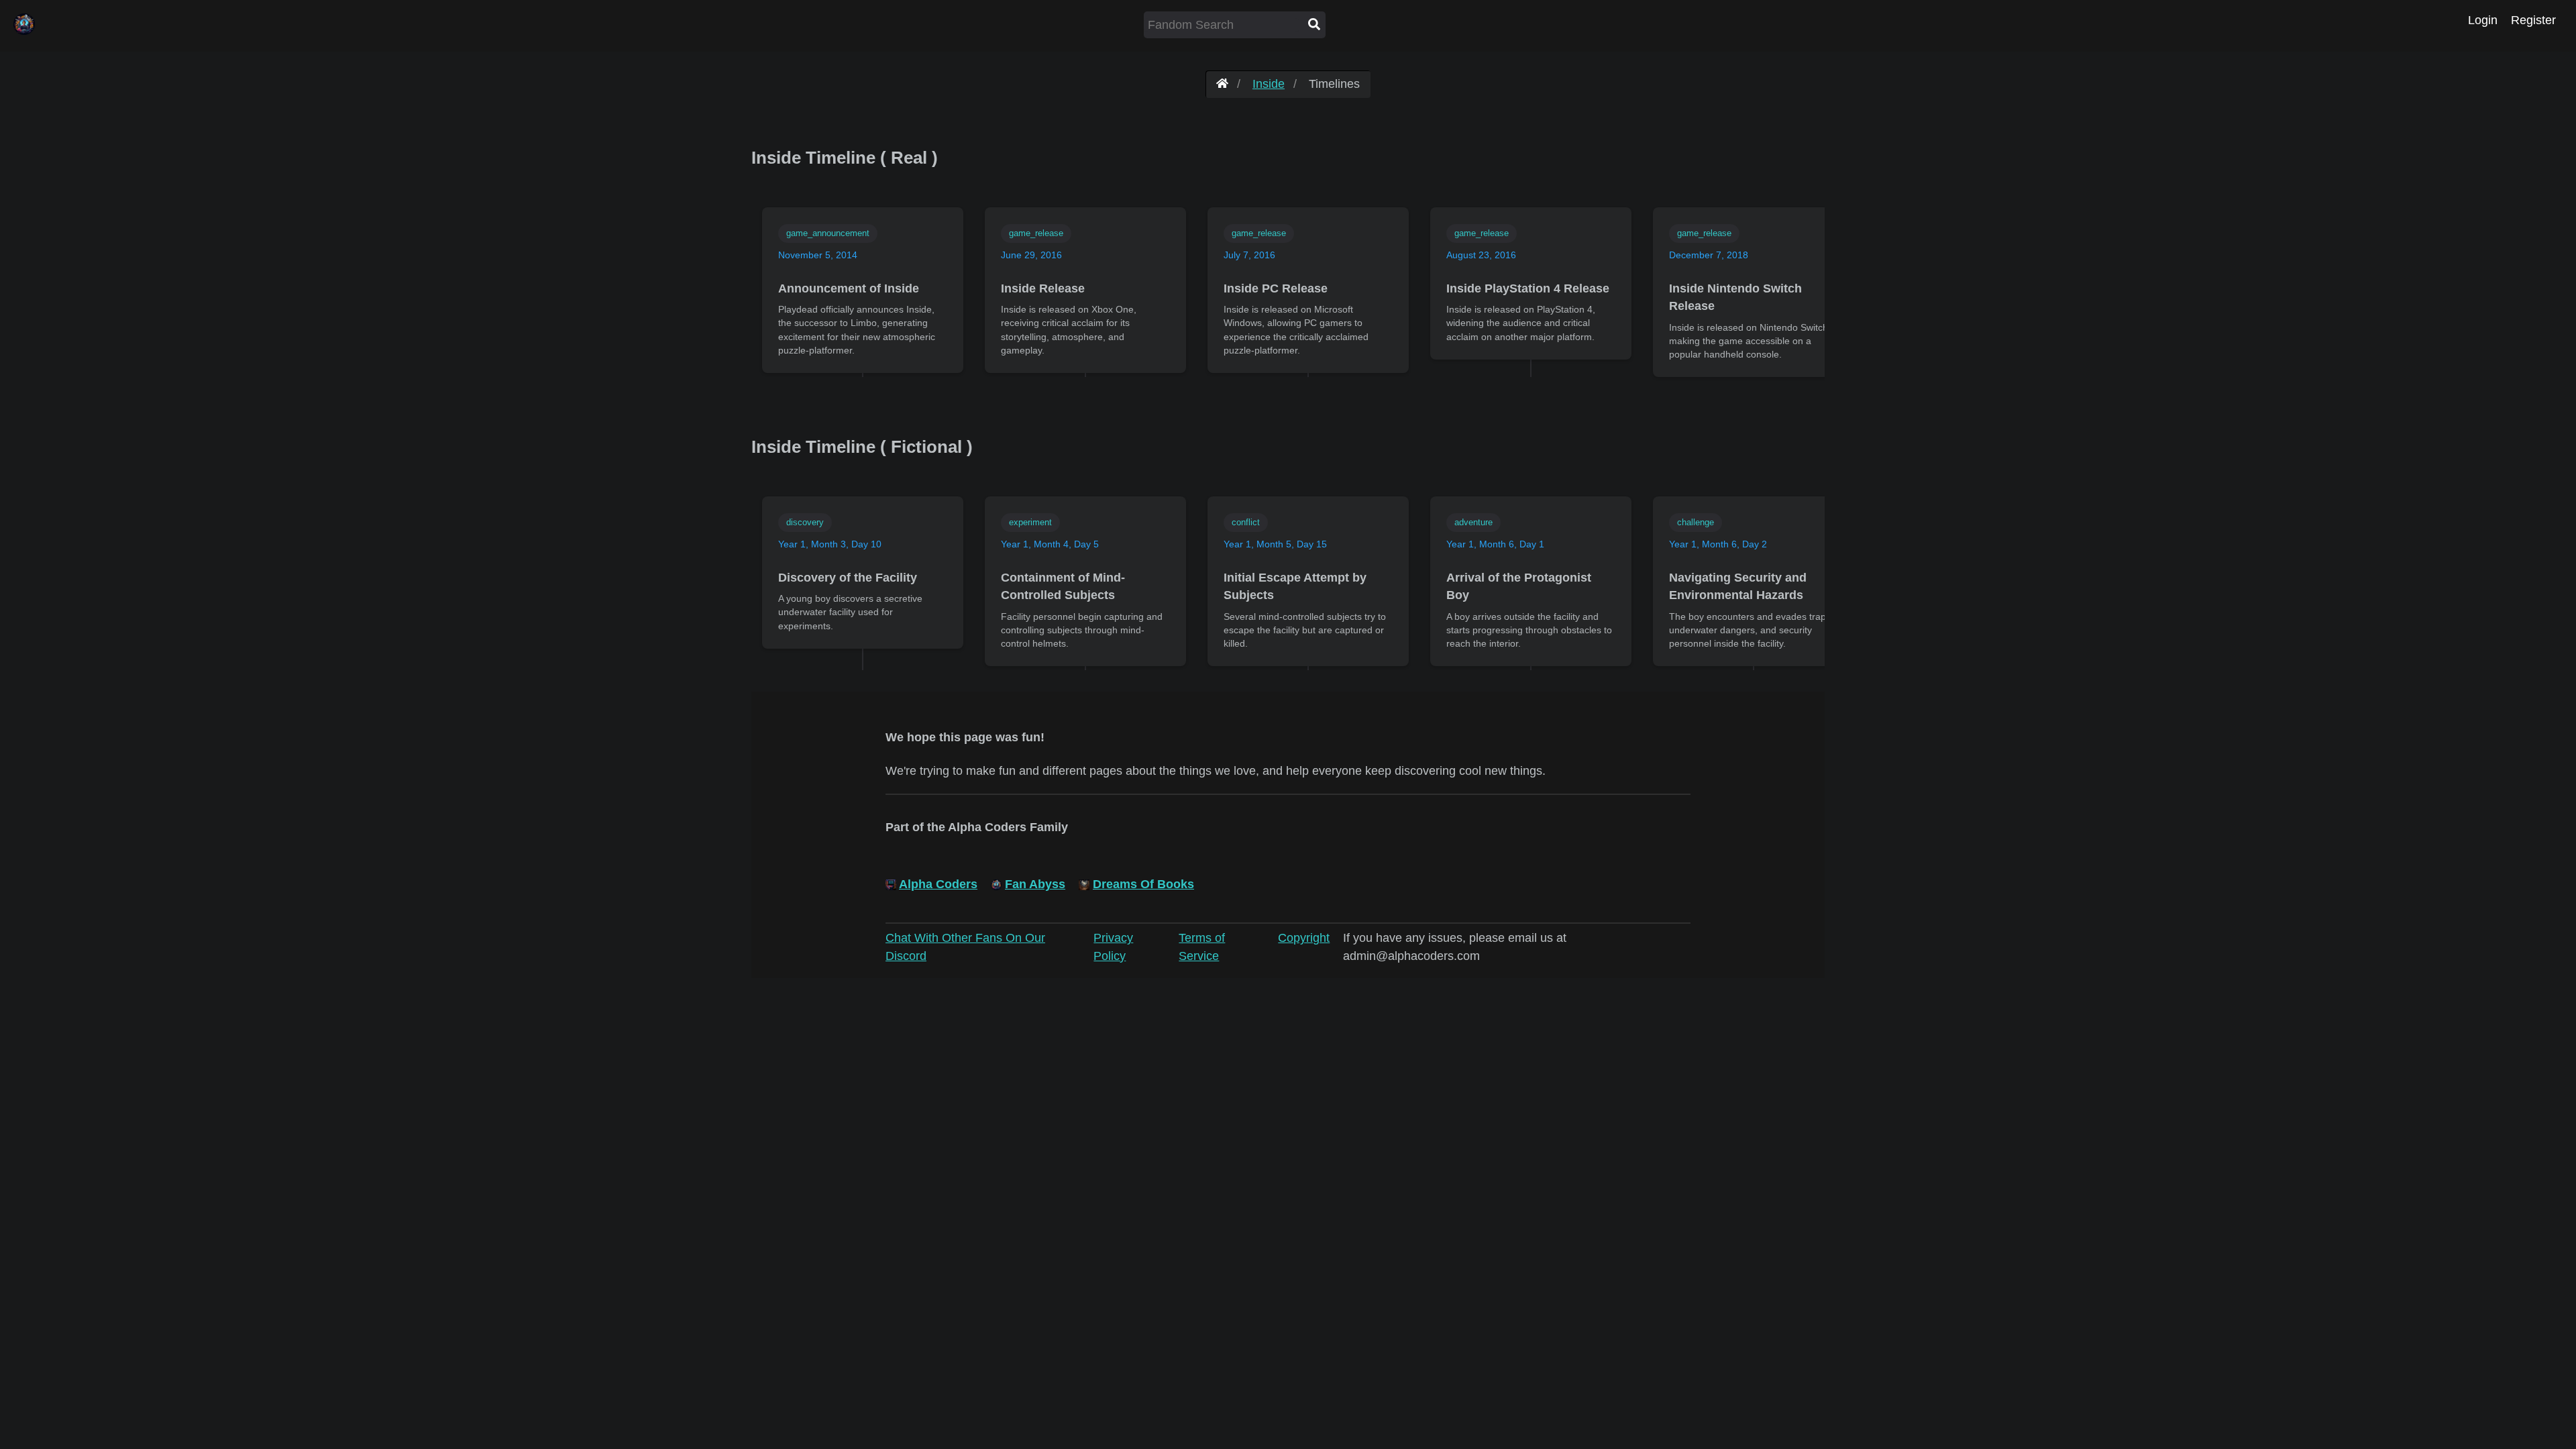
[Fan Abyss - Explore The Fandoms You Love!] (1222, 84)
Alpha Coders (938, 884)
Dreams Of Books (1143, 884)
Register (2533, 20)
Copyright (1304, 938)
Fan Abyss (1035, 884)
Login (2483, 20)
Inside (1269, 84)
